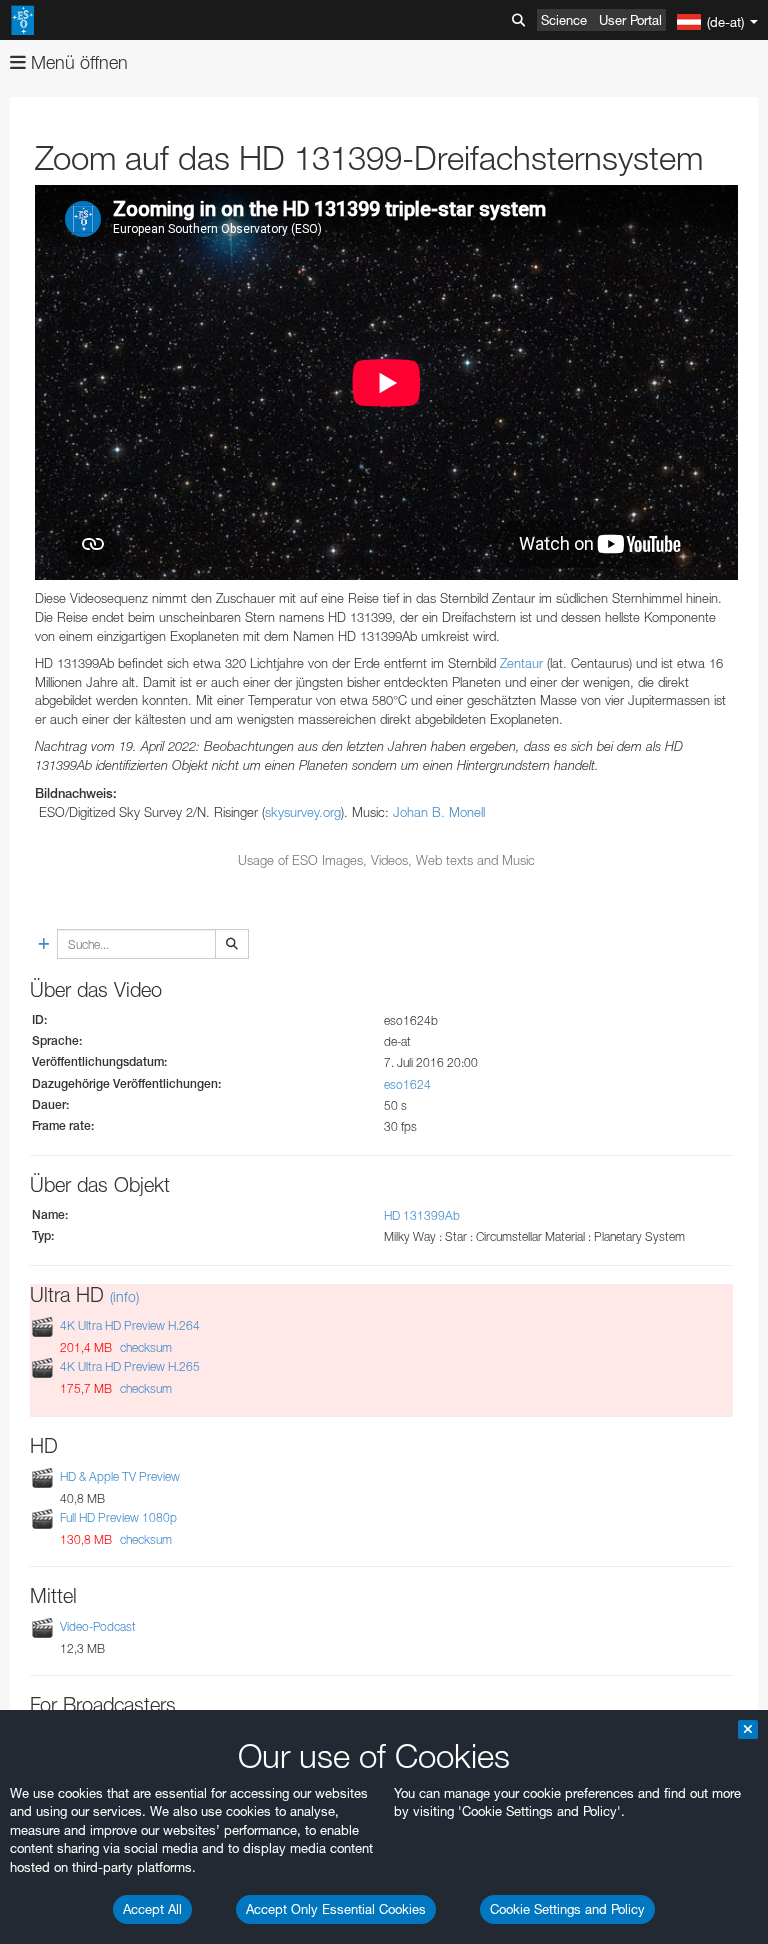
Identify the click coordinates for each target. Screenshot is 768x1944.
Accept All (152, 1909)
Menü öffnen (77, 62)
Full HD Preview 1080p (118, 1517)
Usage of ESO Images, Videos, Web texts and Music (386, 860)
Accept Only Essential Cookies (336, 1909)
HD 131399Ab (422, 1215)
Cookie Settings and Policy (567, 1909)
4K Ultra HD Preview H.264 (130, 1325)
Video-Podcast (98, 1626)
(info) (124, 1296)
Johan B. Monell (439, 812)
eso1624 (407, 1084)
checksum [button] (144, 1347)
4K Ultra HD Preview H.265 (130, 1367)
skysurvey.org (303, 812)
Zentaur (521, 663)
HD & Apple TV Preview (120, 1476)
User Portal (630, 20)
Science (564, 20)
